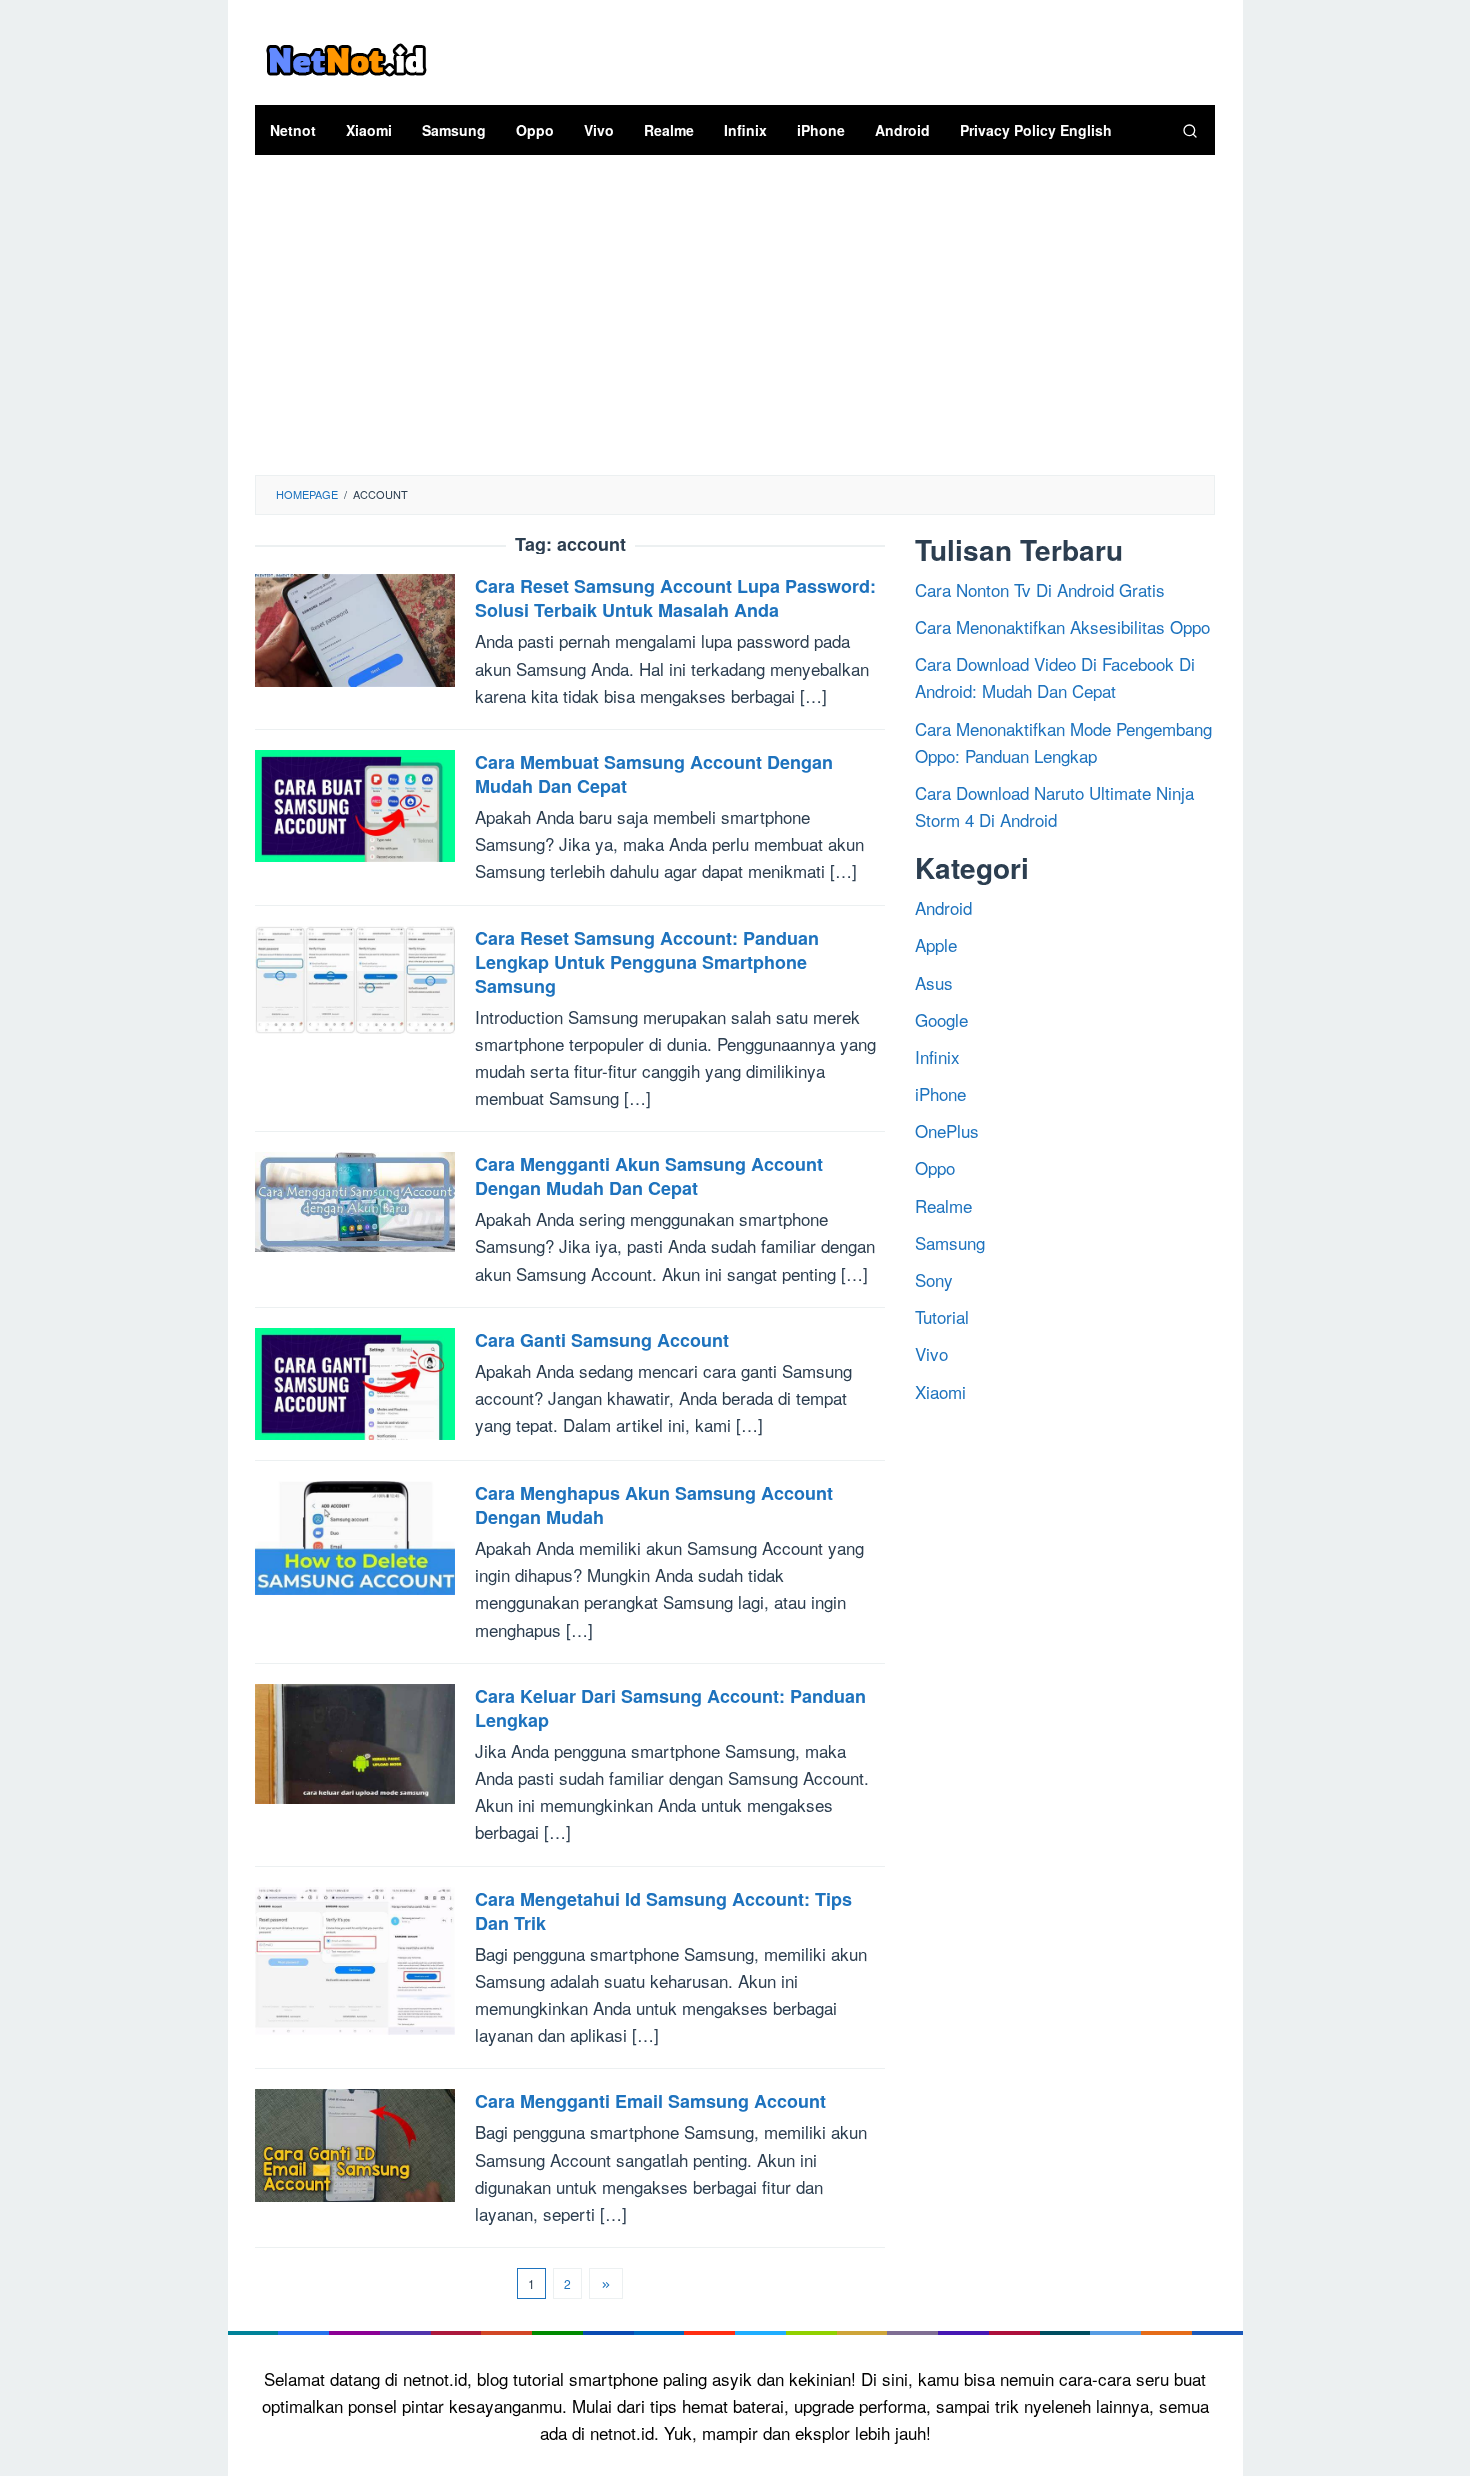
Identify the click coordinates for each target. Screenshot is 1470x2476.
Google (941, 1018)
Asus (934, 981)
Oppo (935, 1167)
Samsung (950, 1241)
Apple (936, 944)
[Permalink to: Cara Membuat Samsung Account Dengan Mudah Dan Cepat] (355, 803)
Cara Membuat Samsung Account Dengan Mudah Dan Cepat (654, 774)
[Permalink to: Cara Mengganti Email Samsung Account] (355, 2142)
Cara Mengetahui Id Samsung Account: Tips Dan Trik (663, 1911)
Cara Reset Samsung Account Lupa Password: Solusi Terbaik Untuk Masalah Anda (675, 598)
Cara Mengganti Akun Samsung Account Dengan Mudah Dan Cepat (649, 1176)
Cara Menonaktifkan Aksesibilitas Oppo (1062, 626)
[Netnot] (345, 56)
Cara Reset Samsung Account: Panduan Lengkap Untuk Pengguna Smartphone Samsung (647, 962)
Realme (943, 1204)
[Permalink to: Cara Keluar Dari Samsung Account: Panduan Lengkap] (355, 1741)
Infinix (937, 1055)
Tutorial (942, 1316)
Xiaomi (940, 1390)
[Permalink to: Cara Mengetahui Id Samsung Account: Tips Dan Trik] (355, 1957)
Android (943, 907)
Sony (934, 1279)
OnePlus (947, 1130)
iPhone (940, 1093)
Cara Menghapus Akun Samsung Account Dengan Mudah (654, 1505)
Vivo (931, 1353)
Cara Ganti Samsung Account (602, 1340)
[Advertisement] (735, 325)
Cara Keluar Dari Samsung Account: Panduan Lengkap (670, 1708)
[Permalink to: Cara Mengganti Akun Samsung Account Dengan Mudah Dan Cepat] (355, 1199)
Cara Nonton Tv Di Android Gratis (1040, 588)
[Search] (1190, 130)
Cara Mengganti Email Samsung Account (650, 2101)
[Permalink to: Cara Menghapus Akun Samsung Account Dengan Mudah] (355, 1534)
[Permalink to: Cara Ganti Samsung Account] (355, 1380)
